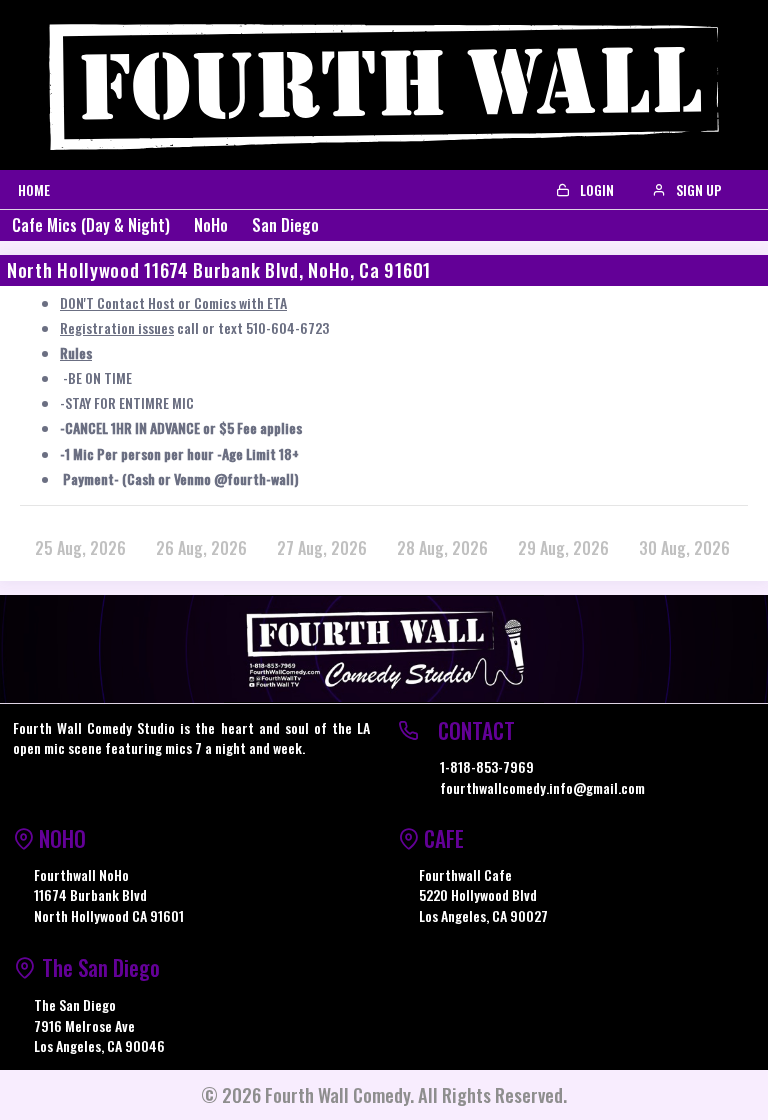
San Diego (285, 225)
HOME (34, 189)
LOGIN (595, 189)
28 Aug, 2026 (442, 548)
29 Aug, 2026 (563, 548)
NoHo (211, 225)
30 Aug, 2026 (684, 548)
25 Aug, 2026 (80, 548)
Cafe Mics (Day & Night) (91, 225)
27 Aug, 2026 (322, 548)
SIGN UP (697, 189)
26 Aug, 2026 (201, 548)
